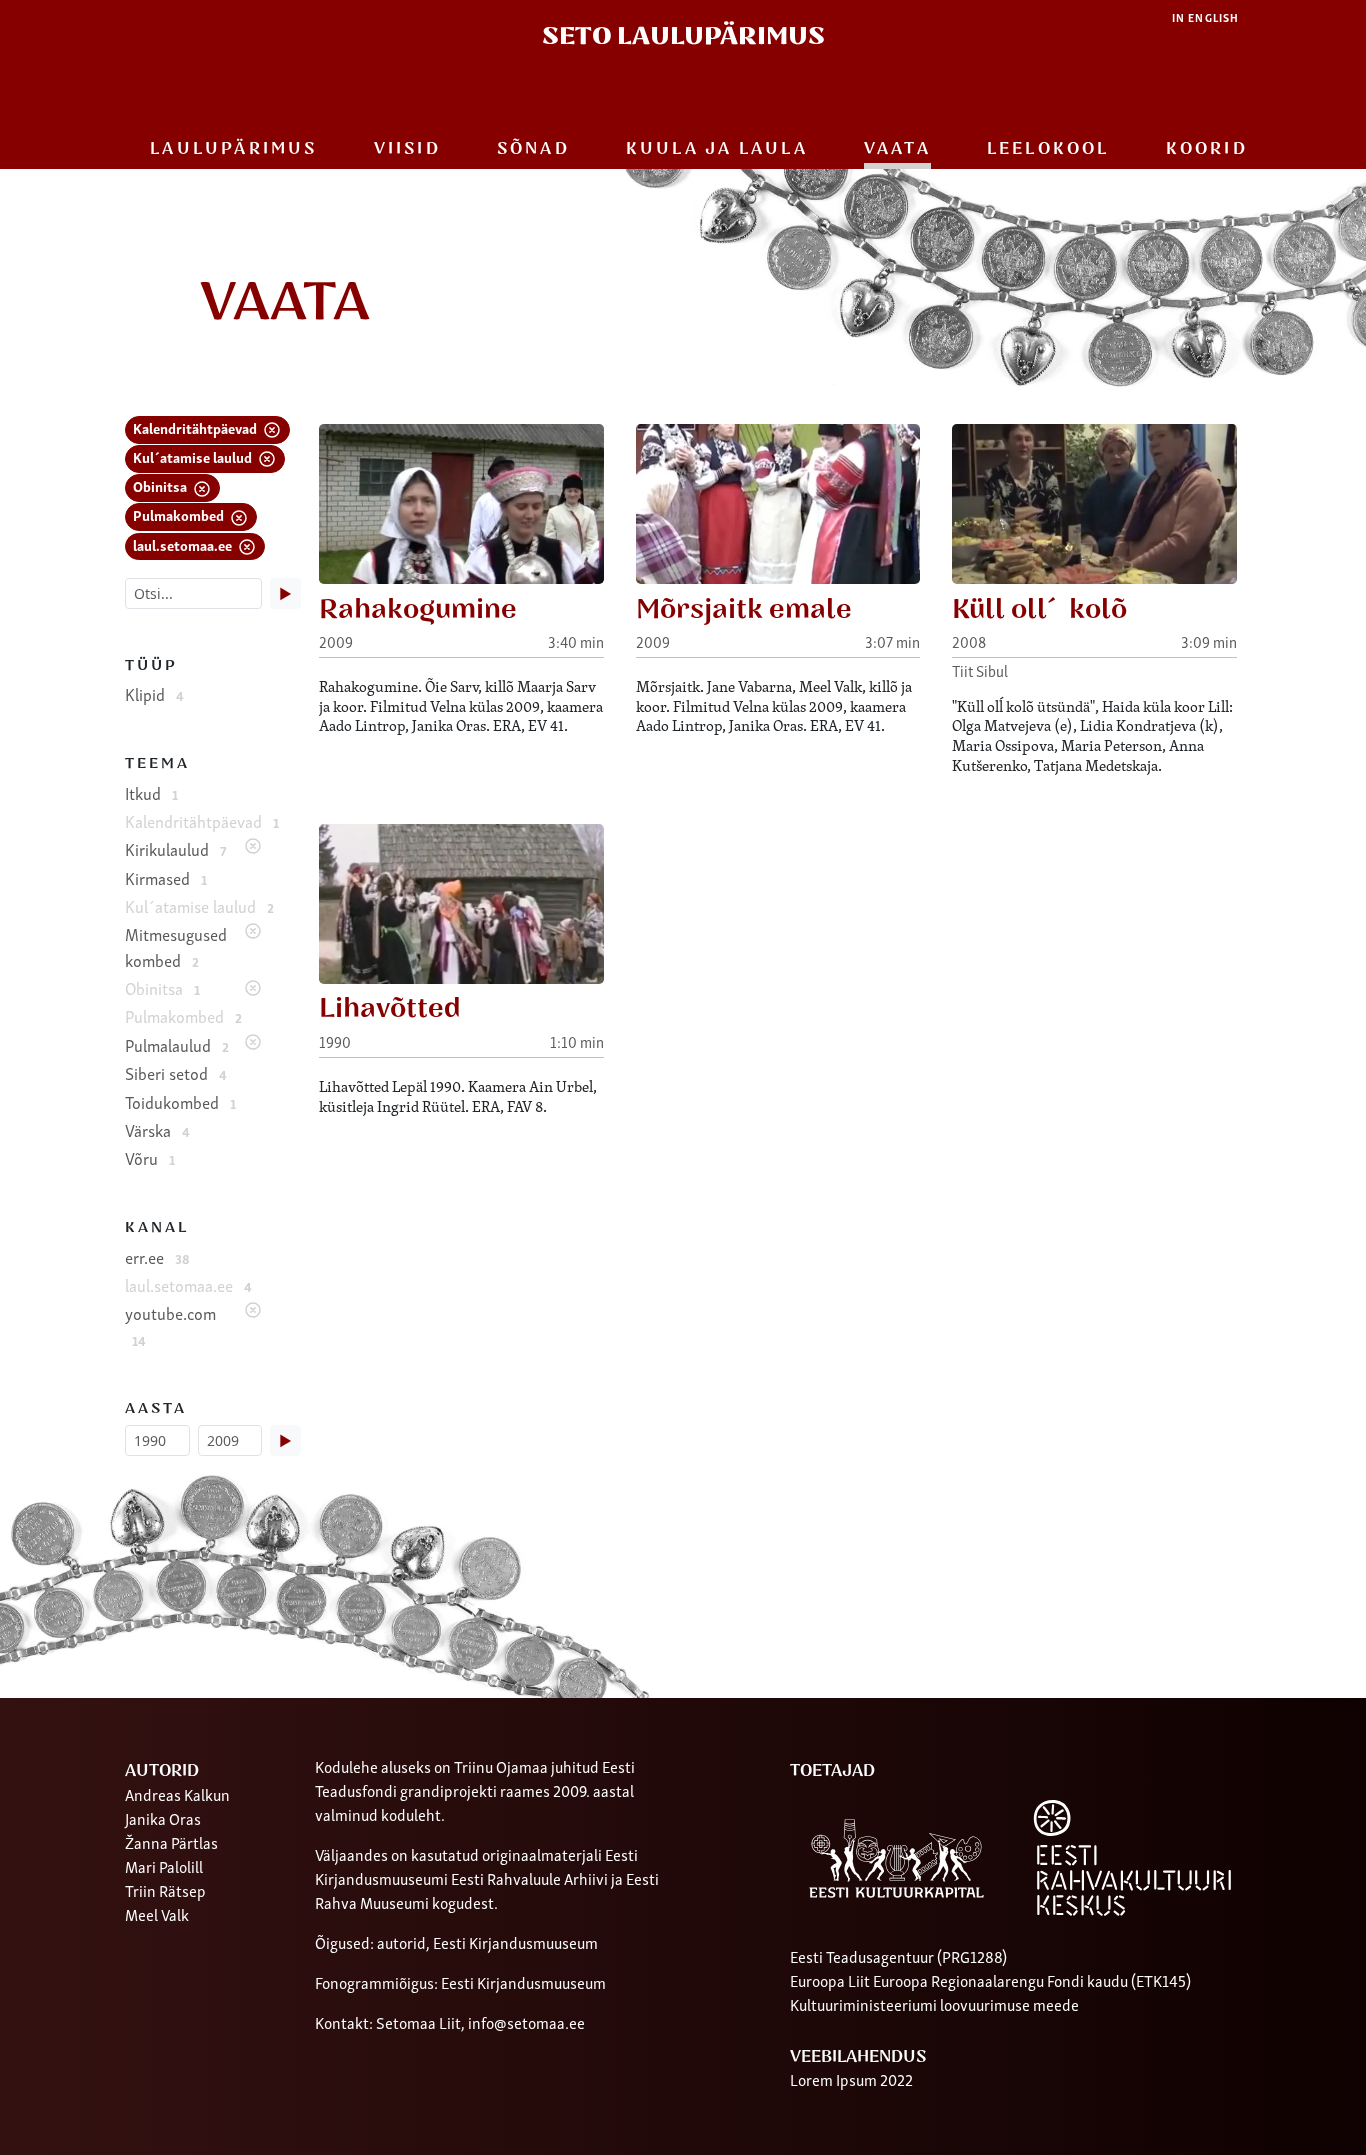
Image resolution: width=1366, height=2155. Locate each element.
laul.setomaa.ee (184, 544)
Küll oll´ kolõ (1039, 609)
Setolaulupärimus (683, 36)
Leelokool (1048, 149)
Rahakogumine (418, 609)
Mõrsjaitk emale (744, 609)
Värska (157, 1130)
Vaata (897, 149)
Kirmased (166, 878)
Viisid (407, 149)
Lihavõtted (390, 1008)
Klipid (154, 694)
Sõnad (533, 149)
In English (1205, 17)
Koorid (1207, 149)
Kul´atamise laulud (194, 456)
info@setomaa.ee (526, 2022)
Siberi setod (176, 1073)
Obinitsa (161, 485)
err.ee (157, 1257)
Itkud (151, 793)
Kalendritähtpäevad (196, 427)
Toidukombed (180, 1102)
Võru (150, 1158)
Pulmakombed (180, 514)
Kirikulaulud (175, 849)
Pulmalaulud (177, 1045)
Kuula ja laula (717, 149)
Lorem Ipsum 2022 (851, 2079)
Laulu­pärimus (233, 149)
